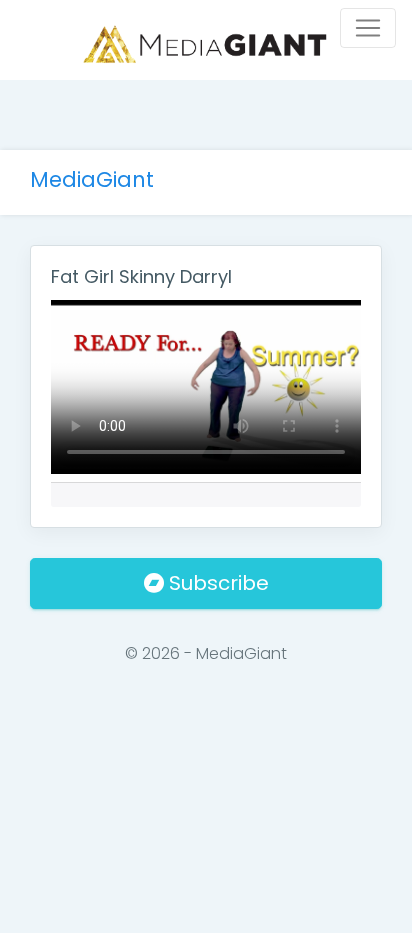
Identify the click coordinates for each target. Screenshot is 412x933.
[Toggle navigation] (368, 28)
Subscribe (216, 583)
